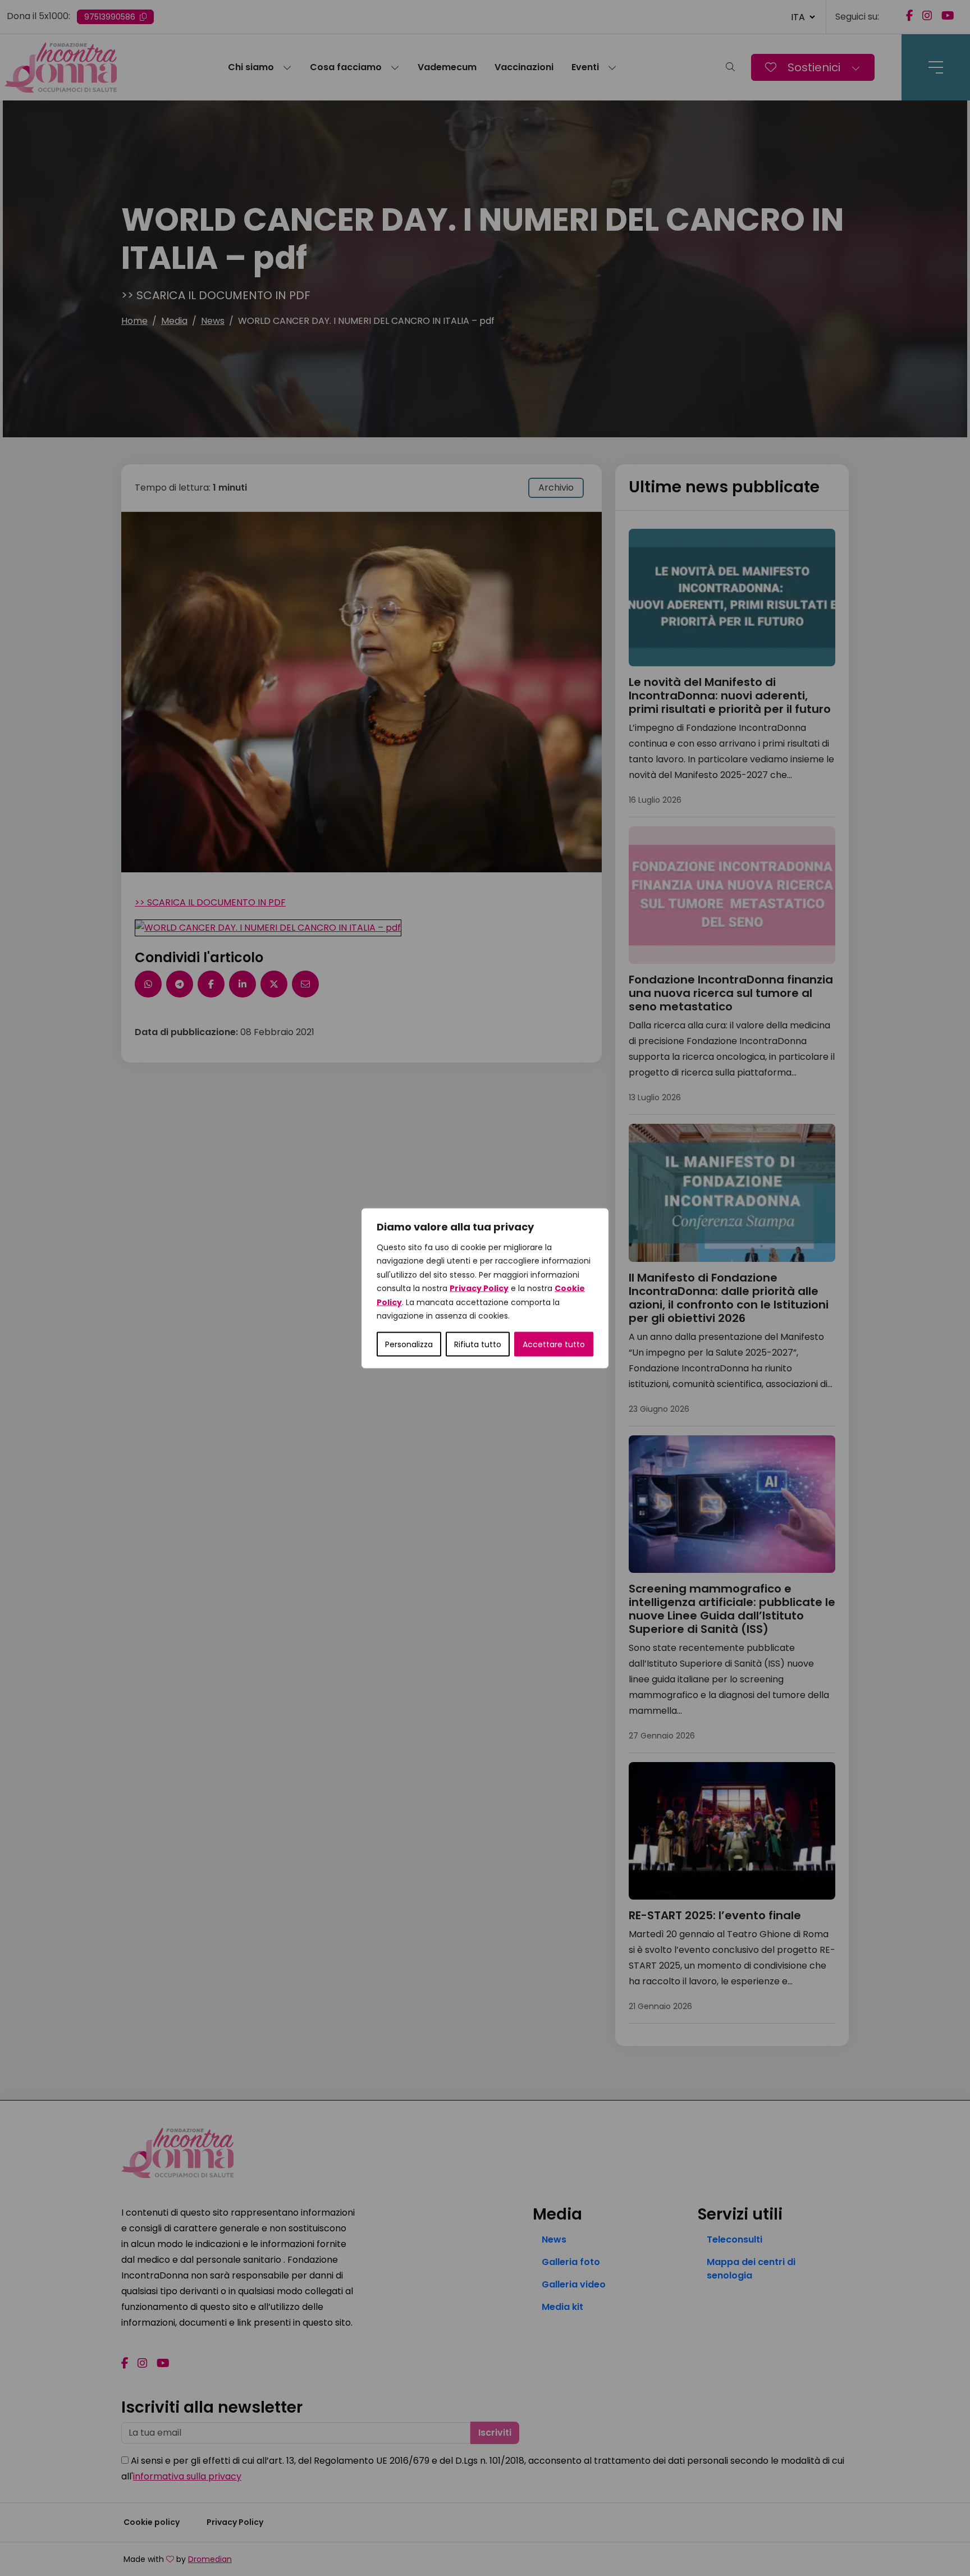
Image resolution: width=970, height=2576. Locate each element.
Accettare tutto (554, 1344)
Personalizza (409, 1344)
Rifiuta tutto (478, 1344)
